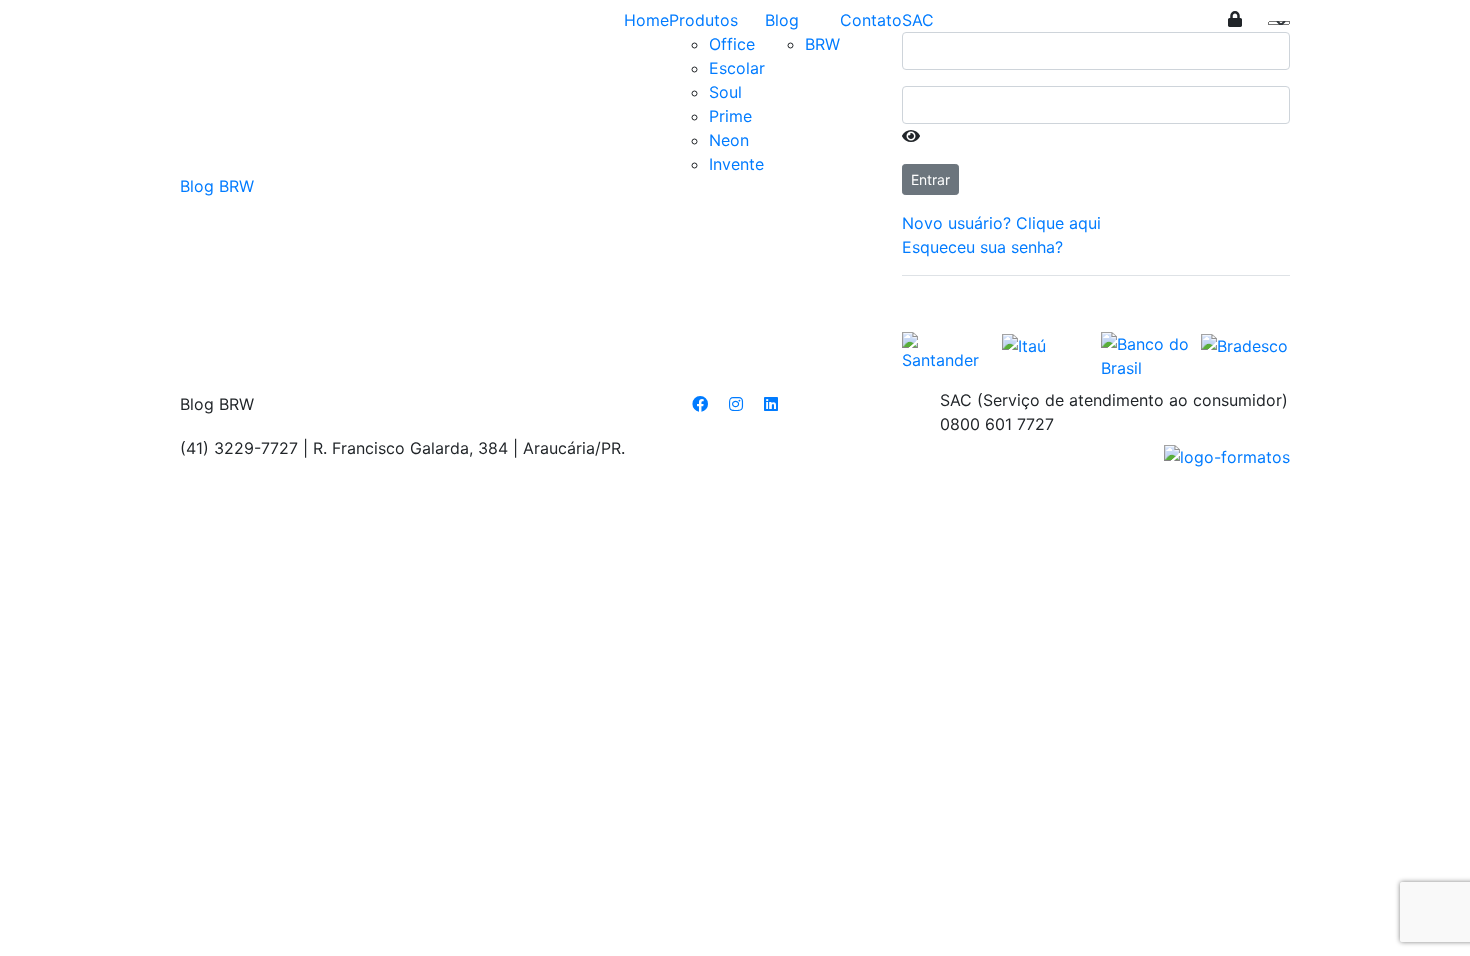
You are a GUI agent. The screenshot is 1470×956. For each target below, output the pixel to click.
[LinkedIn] (771, 404)
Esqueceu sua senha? (982, 247)
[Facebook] (700, 404)
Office (732, 44)
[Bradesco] (1244, 344)
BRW (822, 44)
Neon (729, 140)
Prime (730, 116)
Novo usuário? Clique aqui (1001, 223)
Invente (736, 164)
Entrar (930, 179)
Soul (725, 92)
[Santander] (947, 350)
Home (646, 20)
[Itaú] (1024, 344)
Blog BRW (217, 186)
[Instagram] (736, 404)
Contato (871, 20)
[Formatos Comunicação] (1227, 455)
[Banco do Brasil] (1146, 354)
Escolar (737, 68)
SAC (918, 20)
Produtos (703, 20)
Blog (782, 20)
